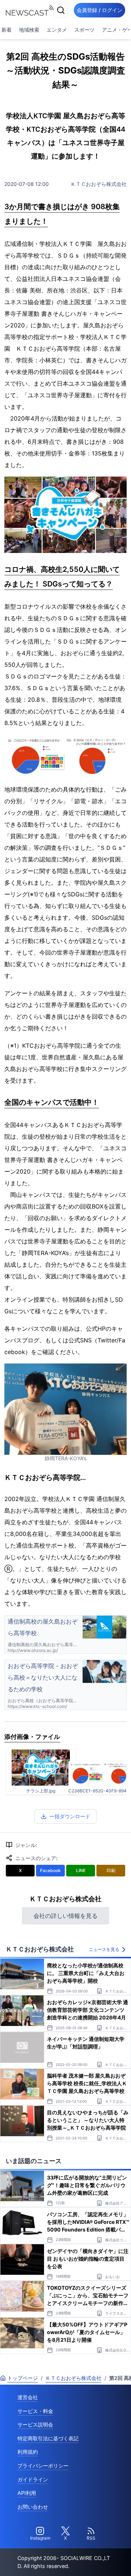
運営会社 (28, 2397)
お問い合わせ (33, 2507)
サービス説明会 (35, 2424)
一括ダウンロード (70, 1816)
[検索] (61, 10)
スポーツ (84, 30)
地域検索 (29, 30)
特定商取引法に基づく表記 (48, 2438)
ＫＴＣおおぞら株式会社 (99, 184)
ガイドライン (33, 2479)
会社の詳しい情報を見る (65, 1916)
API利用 (27, 2493)
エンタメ (57, 30)
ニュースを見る (104, 1949)
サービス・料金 (35, 2411)
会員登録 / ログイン (100, 10)
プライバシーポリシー (43, 2466)
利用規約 (28, 2452)
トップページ (23, 2378)
